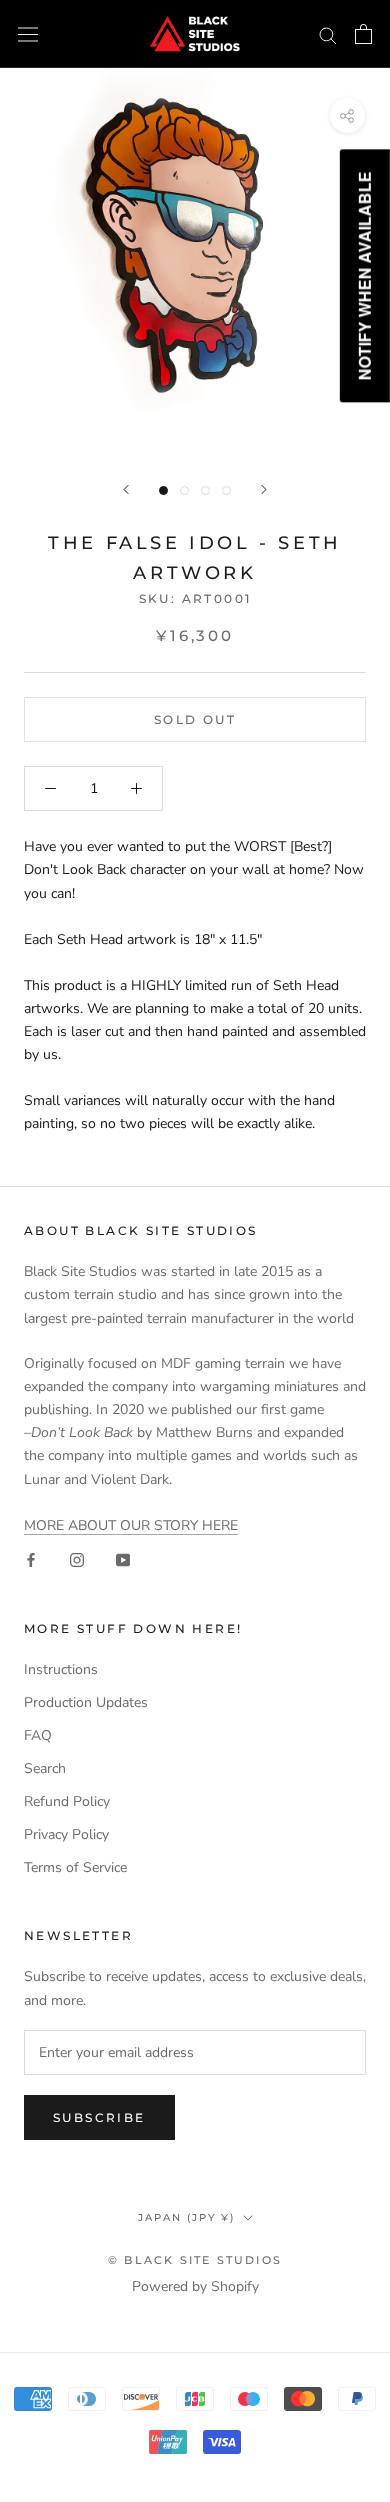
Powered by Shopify (195, 2286)
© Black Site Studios (195, 2260)
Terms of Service (75, 1867)
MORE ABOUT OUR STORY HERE (131, 1525)
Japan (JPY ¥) (186, 2217)
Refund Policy (67, 1801)
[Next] (264, 489)
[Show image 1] (163, 490)
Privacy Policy (66, 1834)
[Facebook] (31, 1559)
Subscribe (99, 2117)
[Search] (328, 34)
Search (45, 1768)
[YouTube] (123, 1559)
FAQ (38, 1735)
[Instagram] (77, 1559)
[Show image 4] (226, 490)
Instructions (61, 1669)
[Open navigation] (28, 34)
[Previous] (126, 489)
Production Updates (86, 1702)
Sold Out (195, 719)
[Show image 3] (205, 490)
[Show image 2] (184, 490)
